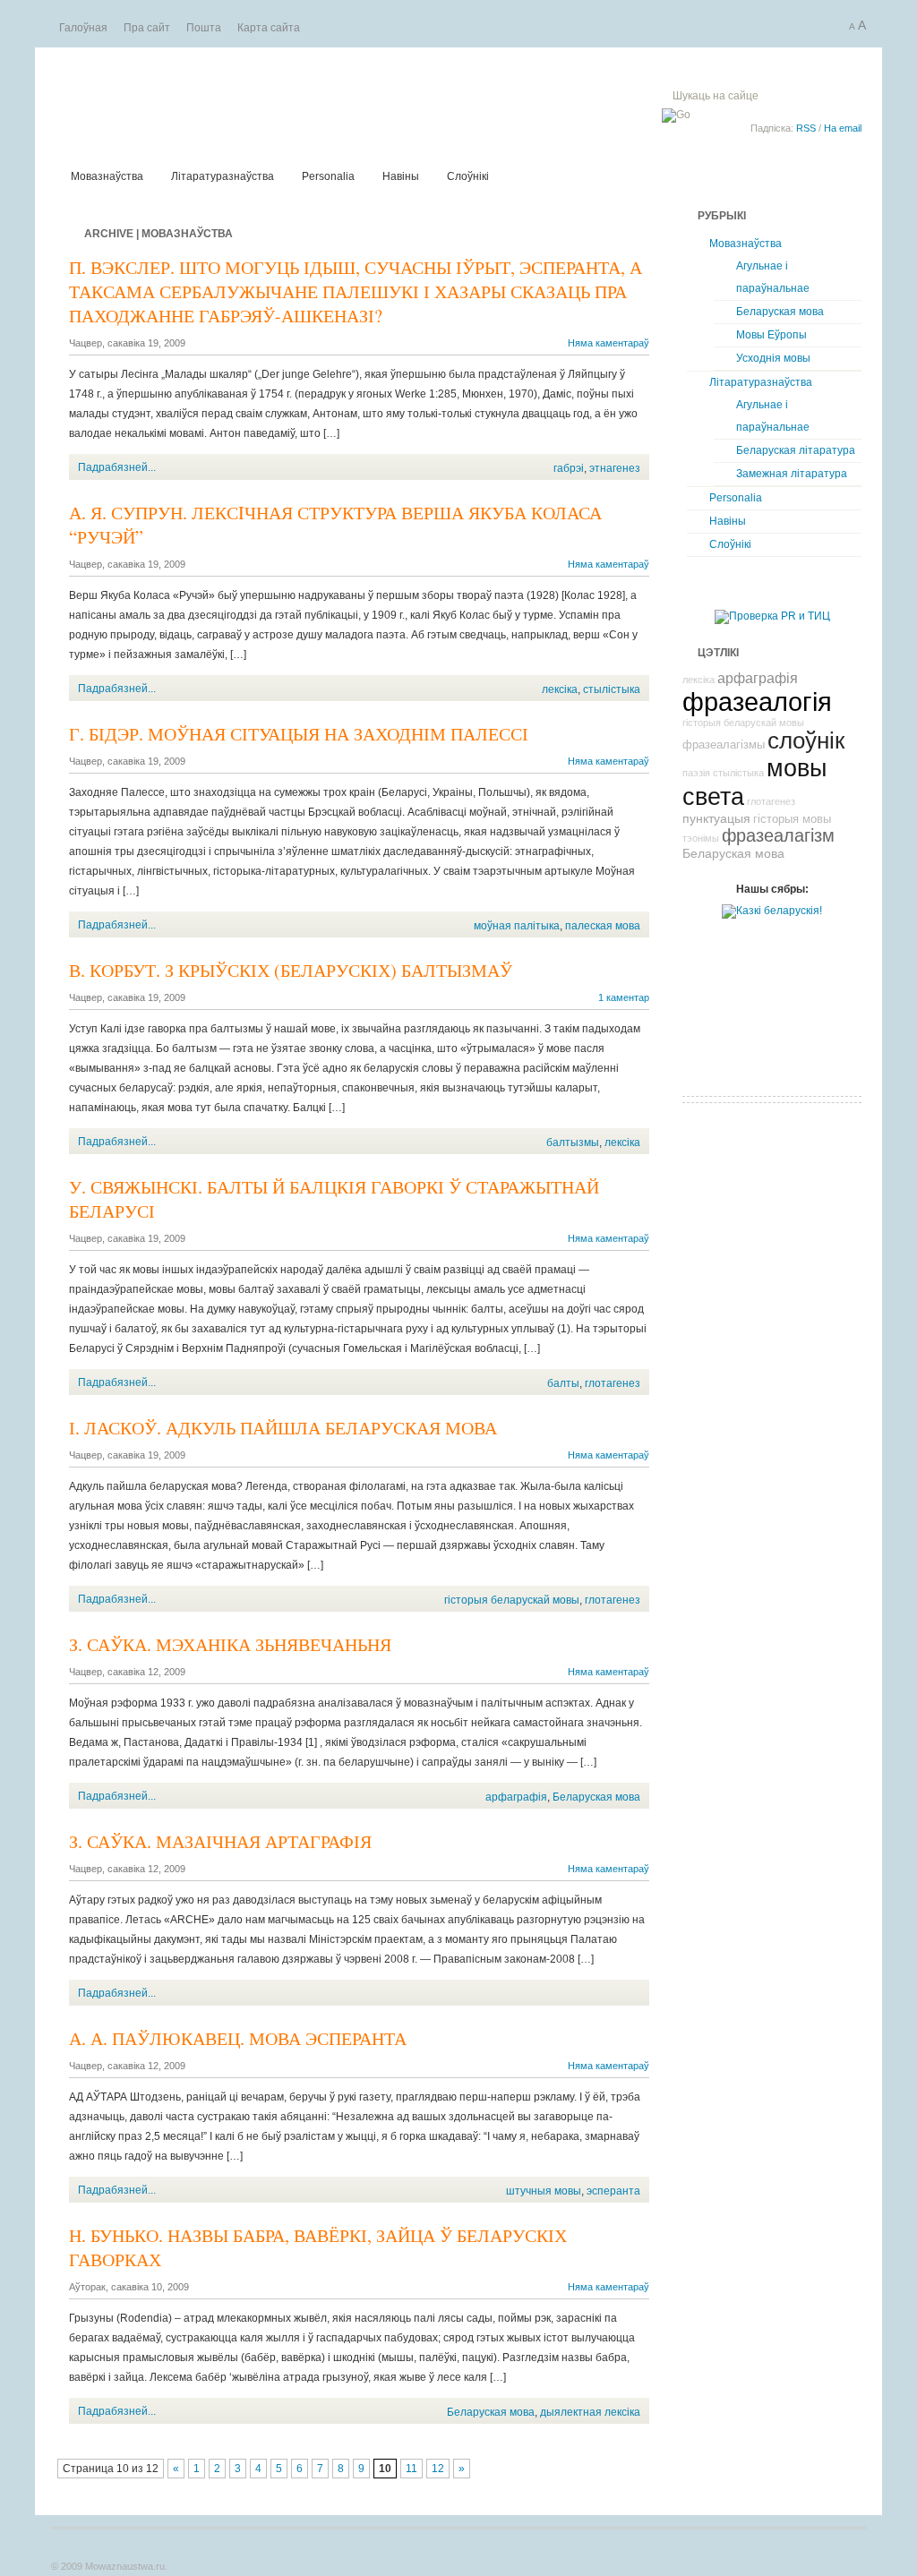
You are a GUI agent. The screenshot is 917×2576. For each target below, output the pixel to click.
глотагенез (613, 1383)
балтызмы (573, 1143)
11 (411, 2469)
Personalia (328, 176)
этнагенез (615, 468)
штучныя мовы (544, 2191)
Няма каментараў (608, 343)
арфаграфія (516, 1797)
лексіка (560, 689)
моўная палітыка (517, 926)
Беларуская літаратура (796, 450)
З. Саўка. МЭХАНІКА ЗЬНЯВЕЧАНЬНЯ (230, 1644)
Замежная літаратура (792, 474)
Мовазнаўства (275, 105)
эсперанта (613, 2191)
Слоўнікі (468, 176)
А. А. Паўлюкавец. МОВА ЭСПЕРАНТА (238, 2038)
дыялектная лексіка (590, 2412)
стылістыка (612, 689)
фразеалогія (757, 702)
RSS (806, 128)
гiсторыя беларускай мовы (512, 1600)
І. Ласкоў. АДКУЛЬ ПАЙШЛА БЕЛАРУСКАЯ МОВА (283, 1428)
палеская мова (603, 926)
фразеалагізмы (724, 745)
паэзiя (696, 773)
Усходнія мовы (773, 358)
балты (563, 1383)
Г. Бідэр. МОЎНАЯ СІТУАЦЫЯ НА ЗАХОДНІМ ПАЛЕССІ (299, 734)
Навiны (401, 176)
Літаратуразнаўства (223, 176)
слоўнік (806, 740)
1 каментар (624, 997)
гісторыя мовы (792, 819)
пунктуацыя (716, 818)
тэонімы (701, 838)
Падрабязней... (117, 467)
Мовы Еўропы (771, 335)
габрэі (569, 468)
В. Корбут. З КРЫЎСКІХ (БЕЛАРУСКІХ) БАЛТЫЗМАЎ (291, 970)
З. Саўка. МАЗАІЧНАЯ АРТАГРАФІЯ (220, 1841)
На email (843, 128)
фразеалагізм (778, 835)
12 (438, 2469)
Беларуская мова (596, 1797)
